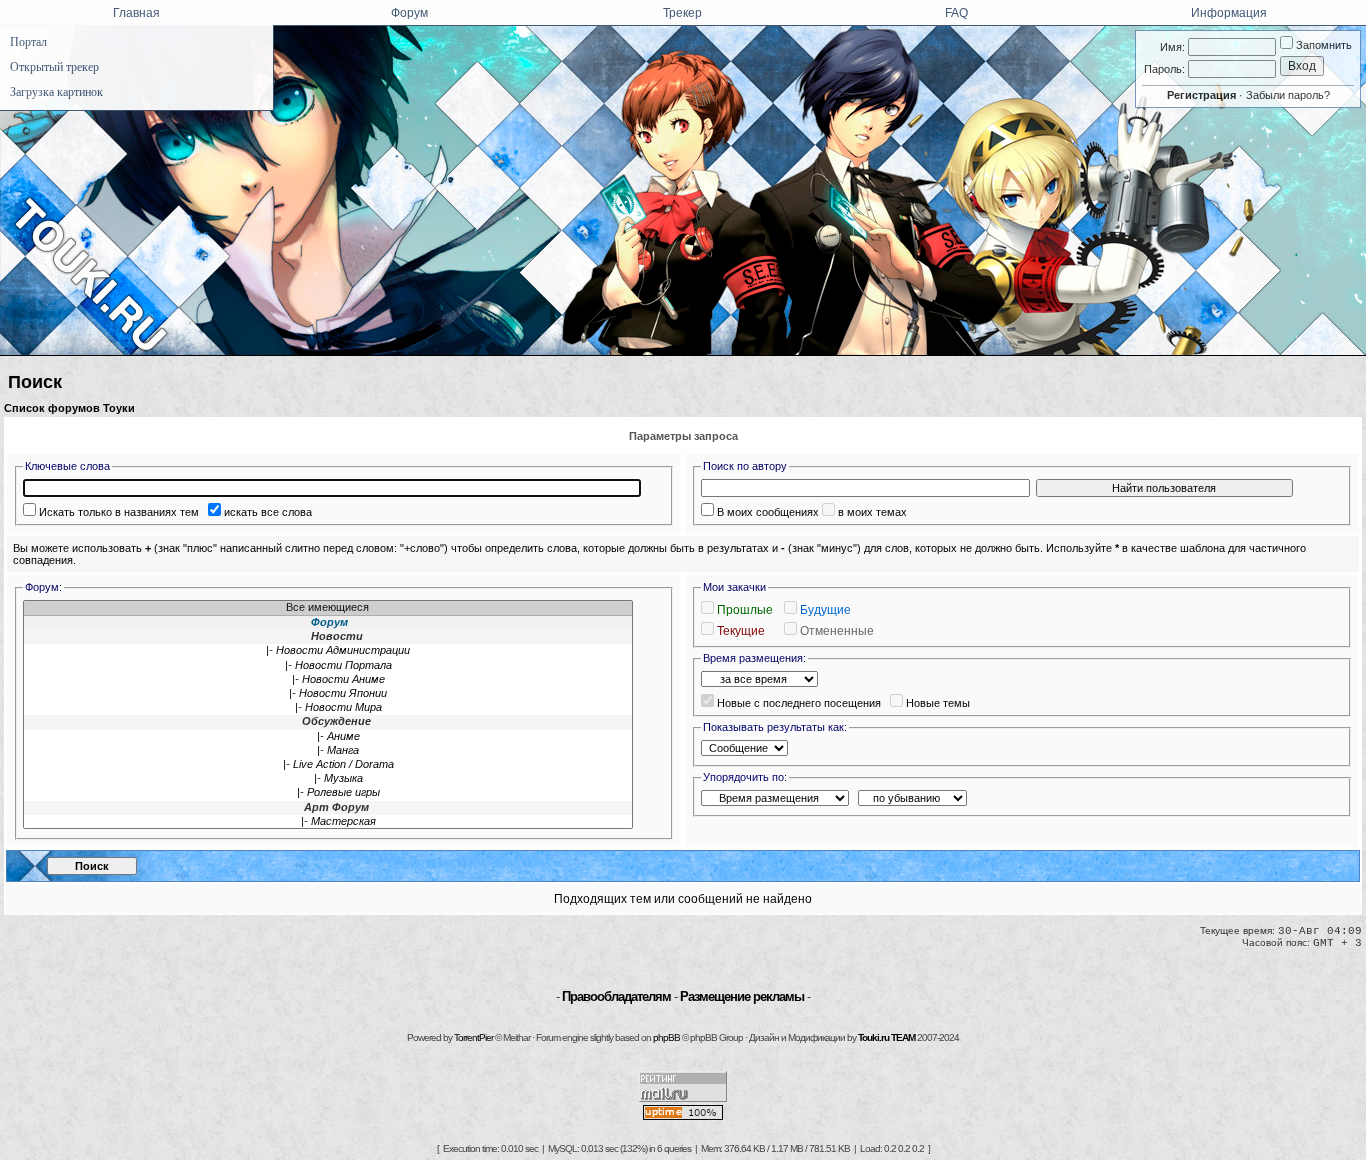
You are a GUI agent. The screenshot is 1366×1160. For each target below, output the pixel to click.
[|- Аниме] (328, 737)
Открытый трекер (54, 67)
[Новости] (328, 637)
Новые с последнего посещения (799, 703)
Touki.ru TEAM (886, 1037)
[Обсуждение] (328, 722)
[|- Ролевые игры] (328, 793)
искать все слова (268, 512)
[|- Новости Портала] (328, 666)
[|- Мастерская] (328, 822)
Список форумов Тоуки (69, 408)
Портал (28, 42)
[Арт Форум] (328, 808)
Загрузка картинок (56, 92)
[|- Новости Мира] (328, 708)
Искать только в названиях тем (119, 512)
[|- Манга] (328, 751)
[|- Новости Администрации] (328, 651)
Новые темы (938, 703)
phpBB (666, 1037)
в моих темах (872, 512)
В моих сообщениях (768, 512)
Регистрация (1201, 95)
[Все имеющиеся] (328, 608)
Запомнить (1322, 45)
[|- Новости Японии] (328, 694)
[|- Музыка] (328, 779)
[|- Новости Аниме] (328, 680)
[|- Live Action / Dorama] (328, 765)
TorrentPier (473, 1037)
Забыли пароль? (1288, 95)
